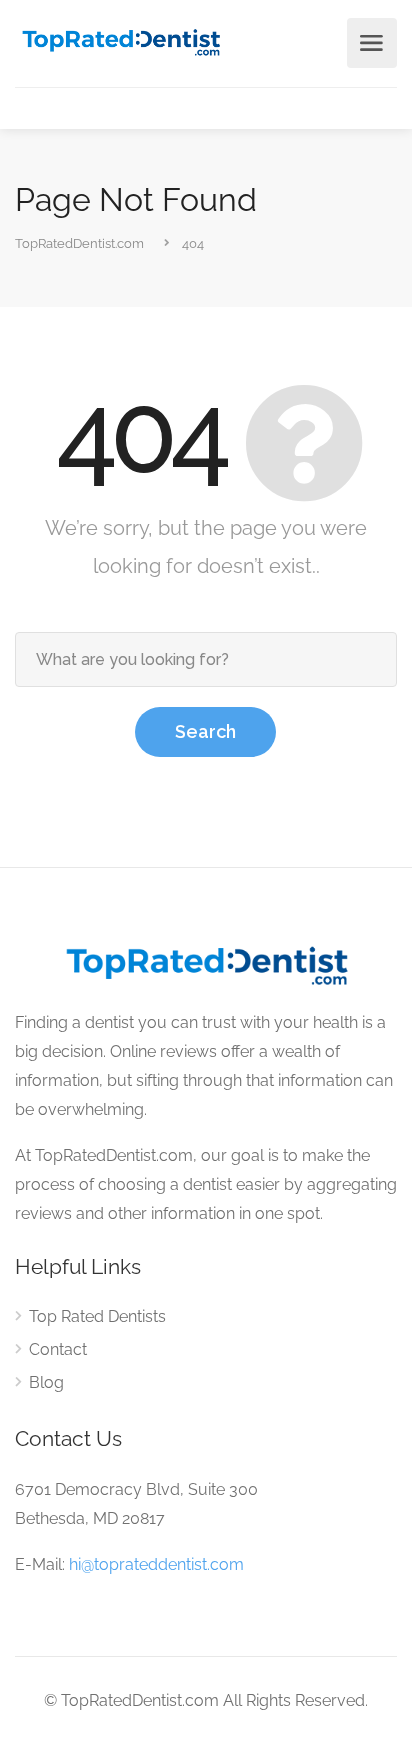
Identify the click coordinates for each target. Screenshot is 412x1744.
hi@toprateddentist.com (156, 1564)
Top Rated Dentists (97, 1316)
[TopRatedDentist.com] (120, 40)
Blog (46, 1382)
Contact (58, 1349)
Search (205, 731)
